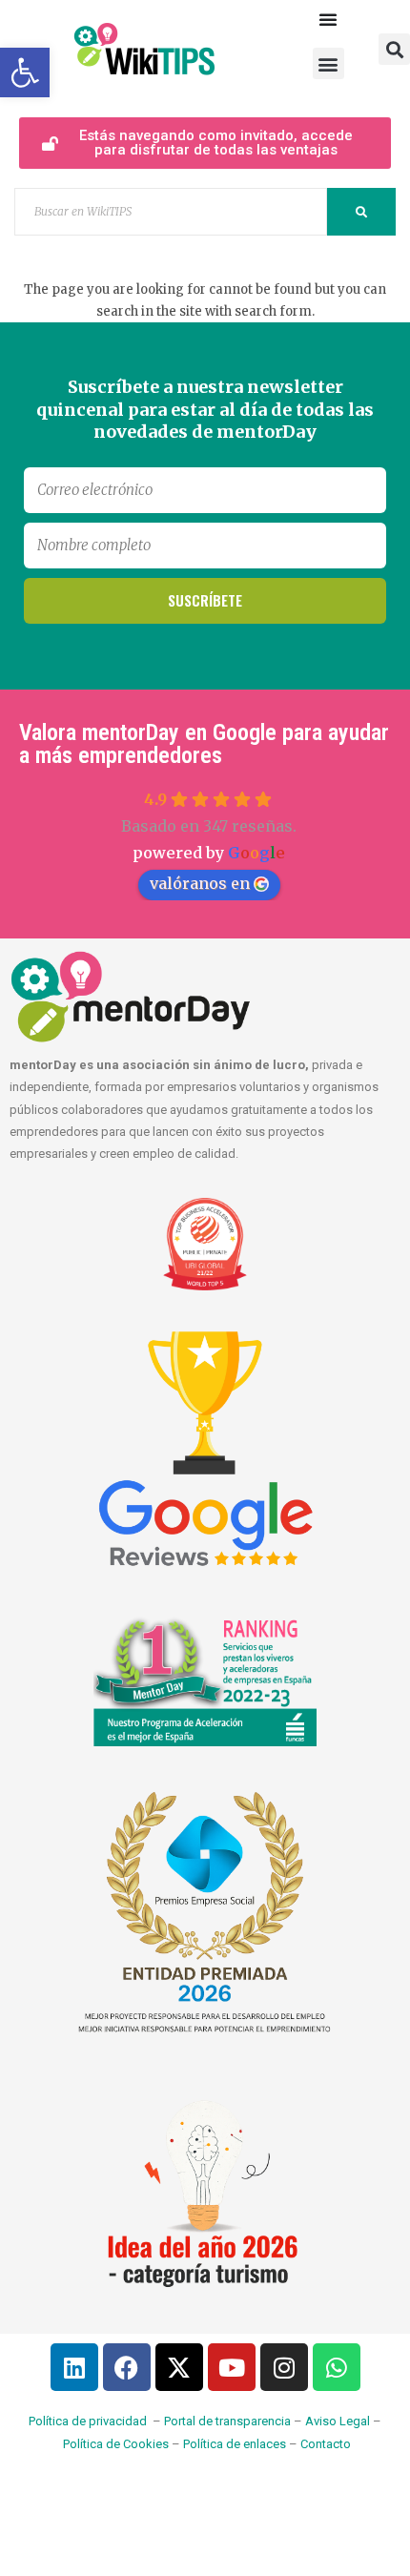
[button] (328, 63)
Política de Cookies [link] (116, 2444)
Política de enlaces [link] (235, 2444)
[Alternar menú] (328, 19)
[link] (25, 72)
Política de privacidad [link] (88, 2421)
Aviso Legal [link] (338, 2421)
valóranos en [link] (200, 883)
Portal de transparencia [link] (227, 2421)
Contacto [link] (326, 2444)
